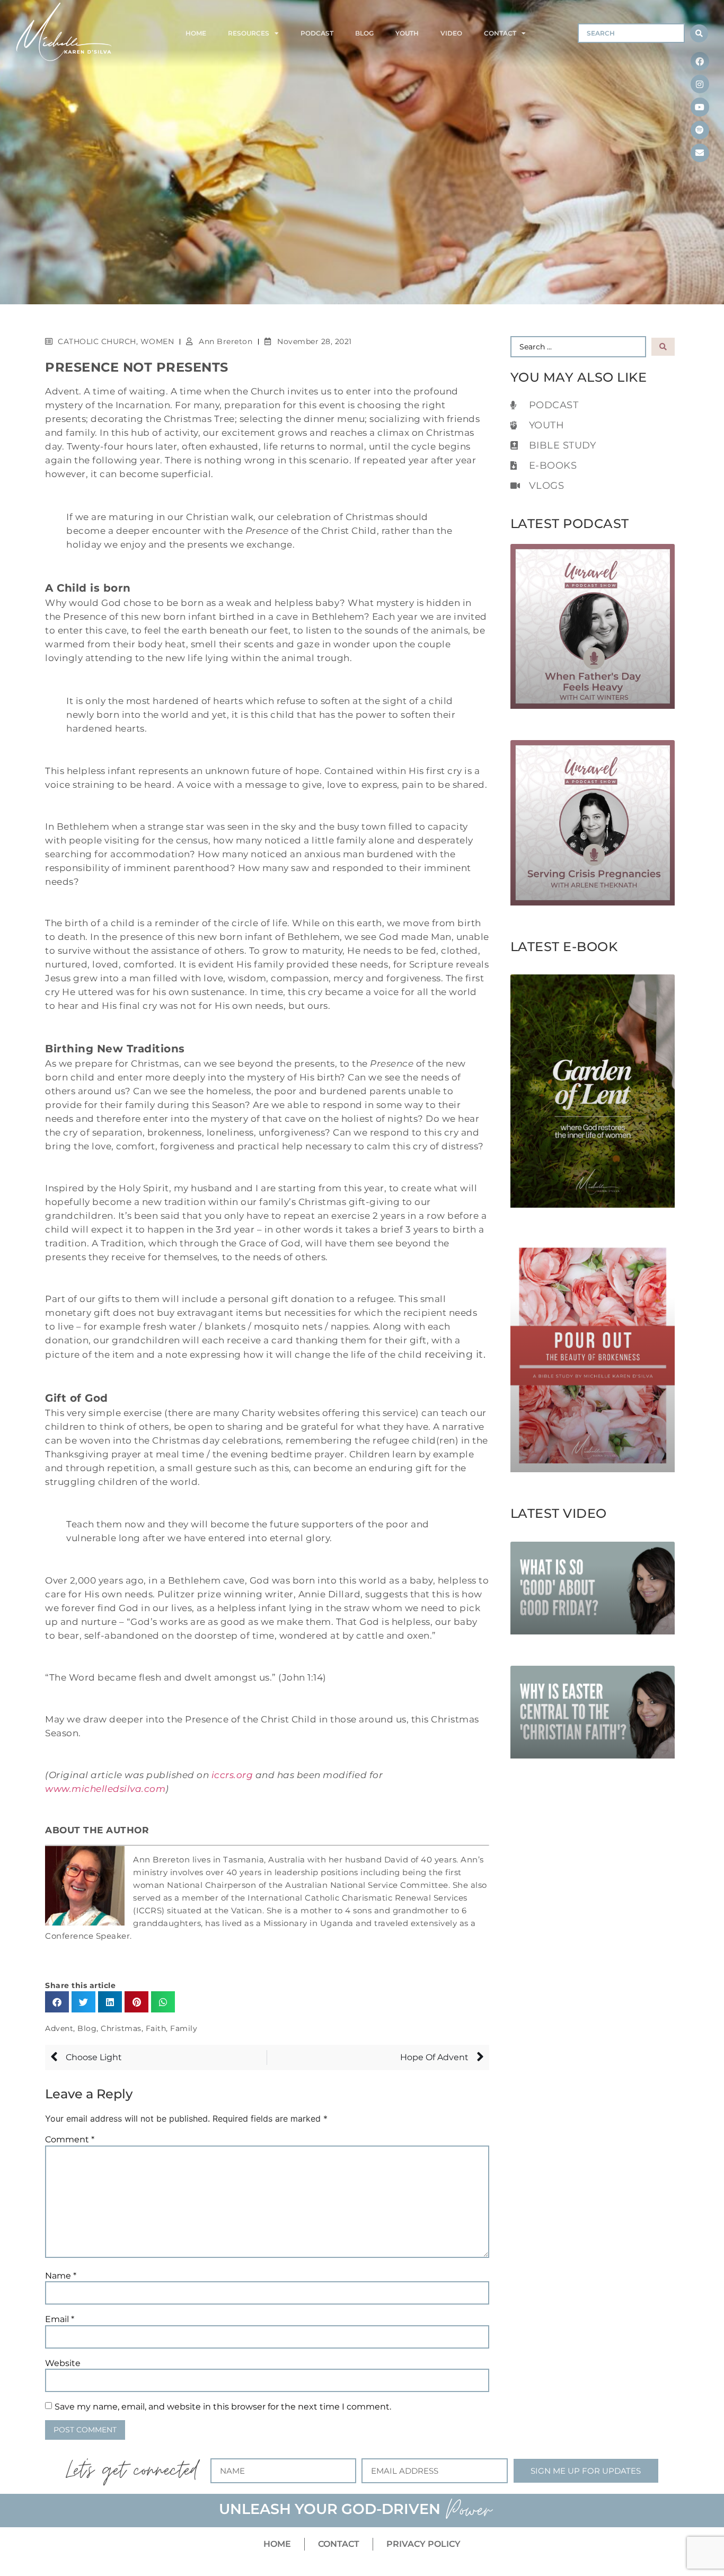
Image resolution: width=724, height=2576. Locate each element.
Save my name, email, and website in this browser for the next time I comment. (223, 2407)
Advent (59, 2028)
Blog (364, 33)
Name (61, 2276)
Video (451, 33)
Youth (407, 33)
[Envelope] (700, 153)
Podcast (317, 33)
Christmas (121, 2028)
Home (196, 33)
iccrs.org (232, 1775)
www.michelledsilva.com (105, 1788)
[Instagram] (700, 84)
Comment (70, 2140)
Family (184, 2028)
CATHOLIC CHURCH (97, 341)
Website (63, 2363)
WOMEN (157, 341)
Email (60, 2319)
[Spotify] (700, 130)
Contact (500, 33)
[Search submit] (699, 33)
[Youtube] (700, 107)
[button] (57, 2002)
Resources (249, 33)
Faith (156, 2028)
